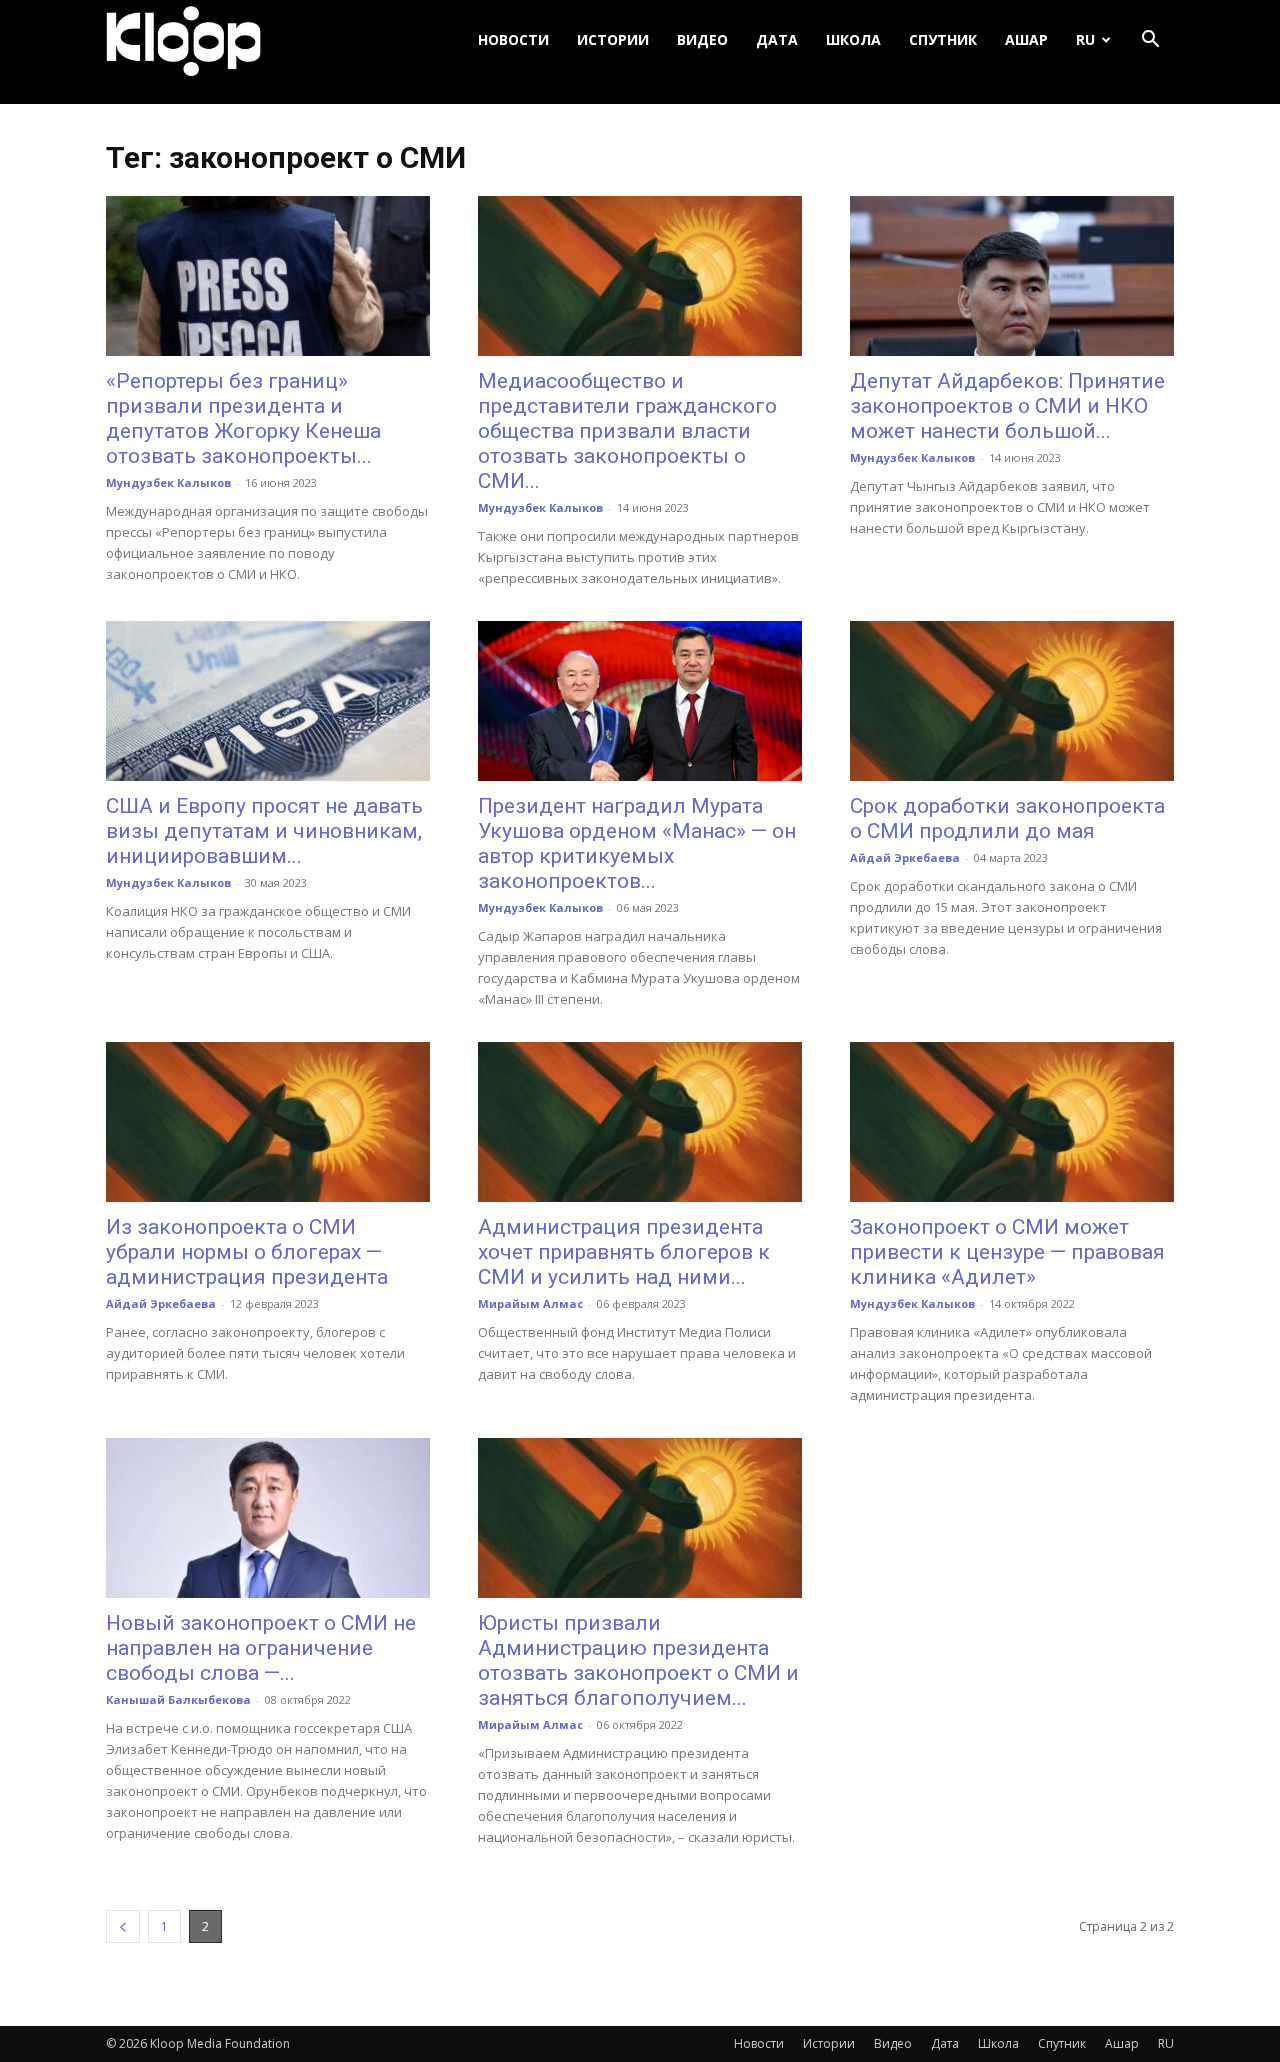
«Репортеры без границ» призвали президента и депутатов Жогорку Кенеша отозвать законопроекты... (243, 418)
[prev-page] (123, 1926)
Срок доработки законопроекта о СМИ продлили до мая (1007, 818)
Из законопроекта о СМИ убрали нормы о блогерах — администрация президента (247, 1252)
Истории (613, 39)
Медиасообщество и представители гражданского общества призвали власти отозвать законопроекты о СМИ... (627, 431)
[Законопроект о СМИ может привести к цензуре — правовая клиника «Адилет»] (1012, 1122)
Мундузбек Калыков (168, 482)
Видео (702, 39)
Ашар (1026, 39)
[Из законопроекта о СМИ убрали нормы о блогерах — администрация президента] (268, 1122)
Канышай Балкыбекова (178, 1699)
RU (1085, 39)
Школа (853, 39)
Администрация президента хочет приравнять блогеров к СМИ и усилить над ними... (624, 1252)
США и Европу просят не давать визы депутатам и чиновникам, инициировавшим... (264, 831)
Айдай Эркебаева (905, 857)
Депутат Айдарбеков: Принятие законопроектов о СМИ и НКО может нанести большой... (1007, 406)
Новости (513, 39)
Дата (777, 39)
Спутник (943, 39)
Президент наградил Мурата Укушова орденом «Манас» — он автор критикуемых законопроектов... (637, 843)
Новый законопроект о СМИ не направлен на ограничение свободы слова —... (261, 1648)
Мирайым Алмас (530, 1303)
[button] (1150, 40)
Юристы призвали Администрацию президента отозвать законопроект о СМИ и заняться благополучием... (638, 1660)
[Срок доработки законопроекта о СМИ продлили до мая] (1012, 701)
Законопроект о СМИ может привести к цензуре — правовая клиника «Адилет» (1007, 1252)
